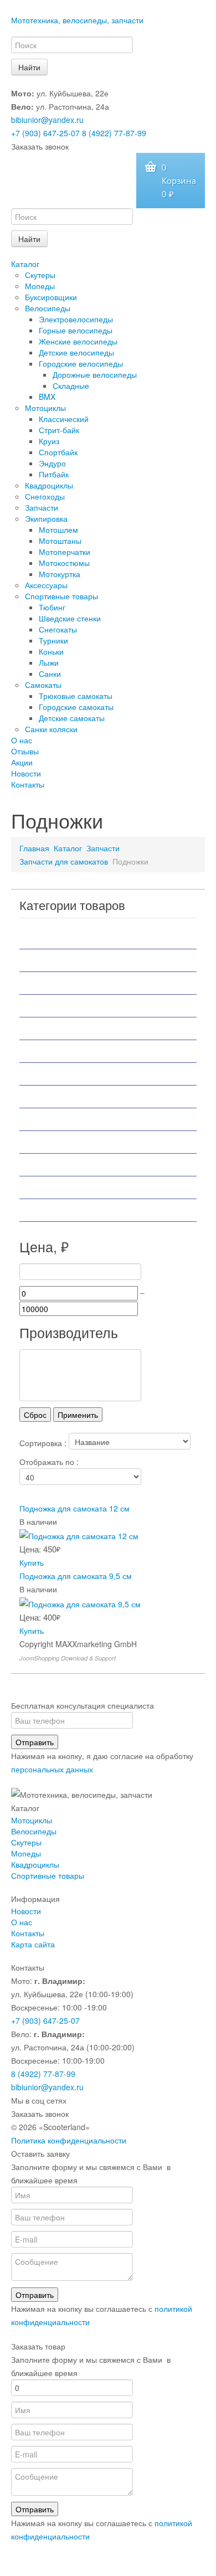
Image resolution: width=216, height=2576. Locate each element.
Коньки (51, 651)
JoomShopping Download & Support (68, 1658)
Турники (53, 640)
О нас (22, 740)
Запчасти (42, 507)
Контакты (28, 784)
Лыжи (49, 662)
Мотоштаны (60, 541)
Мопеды (40, 286)
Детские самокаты (72, 718)
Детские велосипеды (76, 352)
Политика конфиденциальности (69, 2140)
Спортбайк (58, 452)
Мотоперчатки (65, 552)
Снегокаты (58, 629)
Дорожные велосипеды (95, 374)
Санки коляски (51, 729)
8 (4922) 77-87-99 (114, 133)
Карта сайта (33, 1944)
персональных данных (52, 1769)
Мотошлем (58, 529)
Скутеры (40, 275)
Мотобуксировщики (70, 1006)
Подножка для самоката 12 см (74, 1508)
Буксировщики (51, 297)
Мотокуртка (60, 574)
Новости (26, 773)
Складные (71, 385)
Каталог (25, 264)
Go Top (108, 2565)
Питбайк (54, 474)
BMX (47, 397)
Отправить (35, 1742)
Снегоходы (45, 496)
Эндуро (52, 463)
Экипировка (46, 518)
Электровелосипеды (76, 319)
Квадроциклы (49, 485)
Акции (22, 762)
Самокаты (43, 685)
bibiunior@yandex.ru (47, 120)
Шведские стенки (70, 618)
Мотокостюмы (64, 563)
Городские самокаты (76, 707)
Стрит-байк (59, 430)
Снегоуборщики (62, 1165)
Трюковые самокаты (76, 696)
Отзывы (25, 751)
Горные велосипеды (76, 330)
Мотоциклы (45, 408)
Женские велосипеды (78, 341)
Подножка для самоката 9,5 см (76, 1576)
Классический (64, 419)
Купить (32, 1562)
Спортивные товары (61, 596)
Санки (50, 673)
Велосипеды (48, 308)
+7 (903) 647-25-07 (45, 133)
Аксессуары (46, 585)
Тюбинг (52, 607)
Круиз (49, 441)
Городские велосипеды (81, 363)
